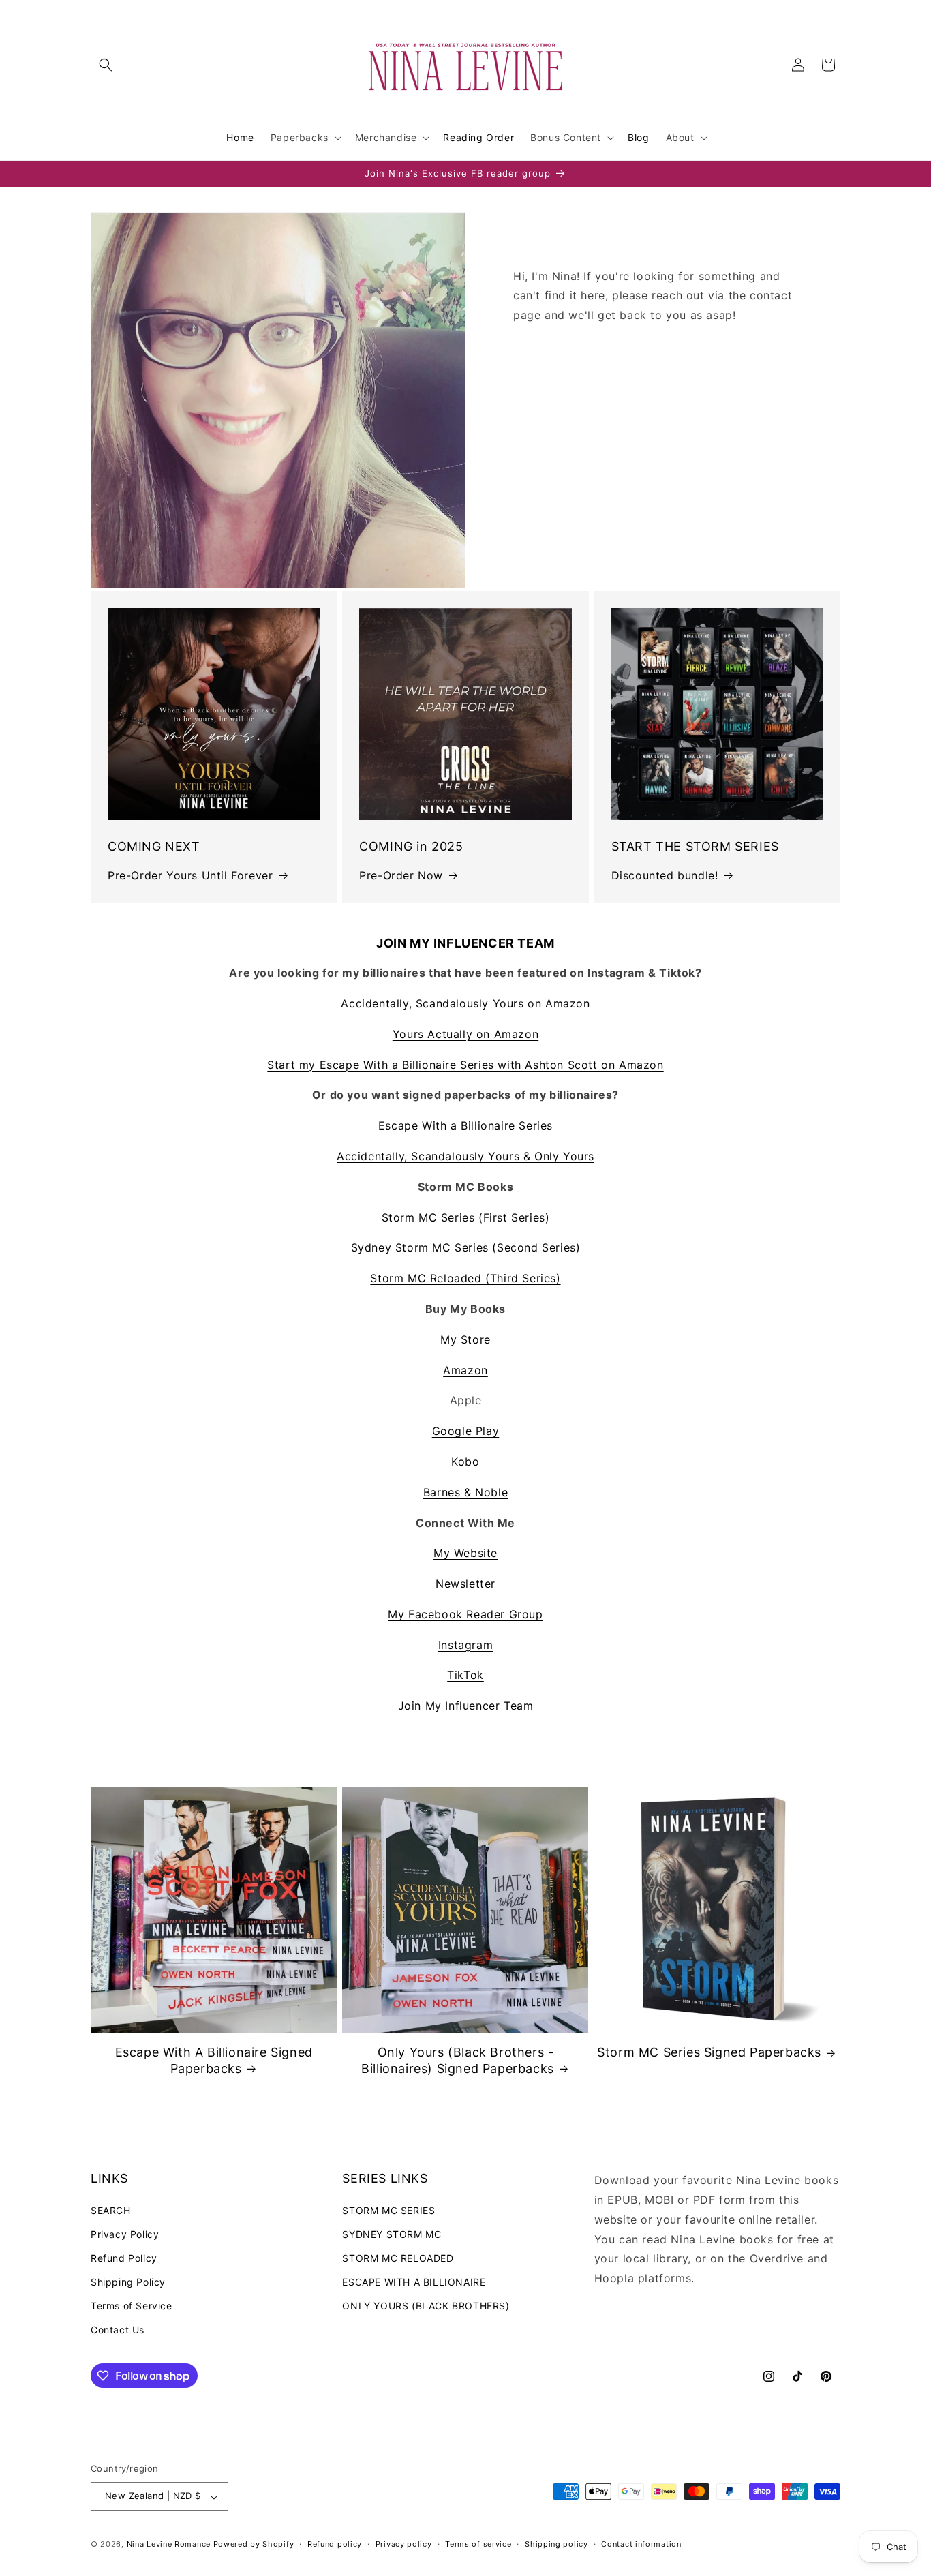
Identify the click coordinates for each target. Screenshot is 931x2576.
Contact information (641, 2544)
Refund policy (335, 2544)
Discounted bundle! (665, 875)
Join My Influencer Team (466, 1706)
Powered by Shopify (254, 2545)
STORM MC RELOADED (398, 2257)
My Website (465, 1553)
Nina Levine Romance (169, 2545)
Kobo (465, 1461)
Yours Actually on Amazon (465, 1034)
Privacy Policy (125, 2233)
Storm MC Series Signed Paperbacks (709, 2052)
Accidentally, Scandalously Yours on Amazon (465, 1003)
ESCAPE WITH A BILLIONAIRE (414, 2282)
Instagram (465, 1645)
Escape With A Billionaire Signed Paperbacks (214, 2060)
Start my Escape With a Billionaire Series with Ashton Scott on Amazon (465, 1065)
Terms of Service (132, 2306)
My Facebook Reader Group (465, 1614)
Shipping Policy (128, 2282)
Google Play (466, 1431)
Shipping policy (556, 2544)
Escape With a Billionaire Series (465, 1125)
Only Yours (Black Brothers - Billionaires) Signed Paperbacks (458, 2060)
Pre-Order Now (401, 875)
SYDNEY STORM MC (392, 2233)
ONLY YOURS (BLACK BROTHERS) (426, 2306)
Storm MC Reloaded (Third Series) (465, 1278)
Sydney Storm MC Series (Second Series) (466, 1247)
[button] (106, 65)
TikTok (465, 1675)
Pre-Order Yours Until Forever (190, 875)
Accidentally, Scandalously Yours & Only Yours (465, 1156)
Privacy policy (404, 2544)
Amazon (465, 1370)
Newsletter (465, 1584)
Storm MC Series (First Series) (466, 1217)
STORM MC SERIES (388, 2210)
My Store (465, 1339)
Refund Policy (124, 2257)
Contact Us (118, 2330)
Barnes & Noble (465, 1492)
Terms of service (478, 2544)
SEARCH (111, 2210)
